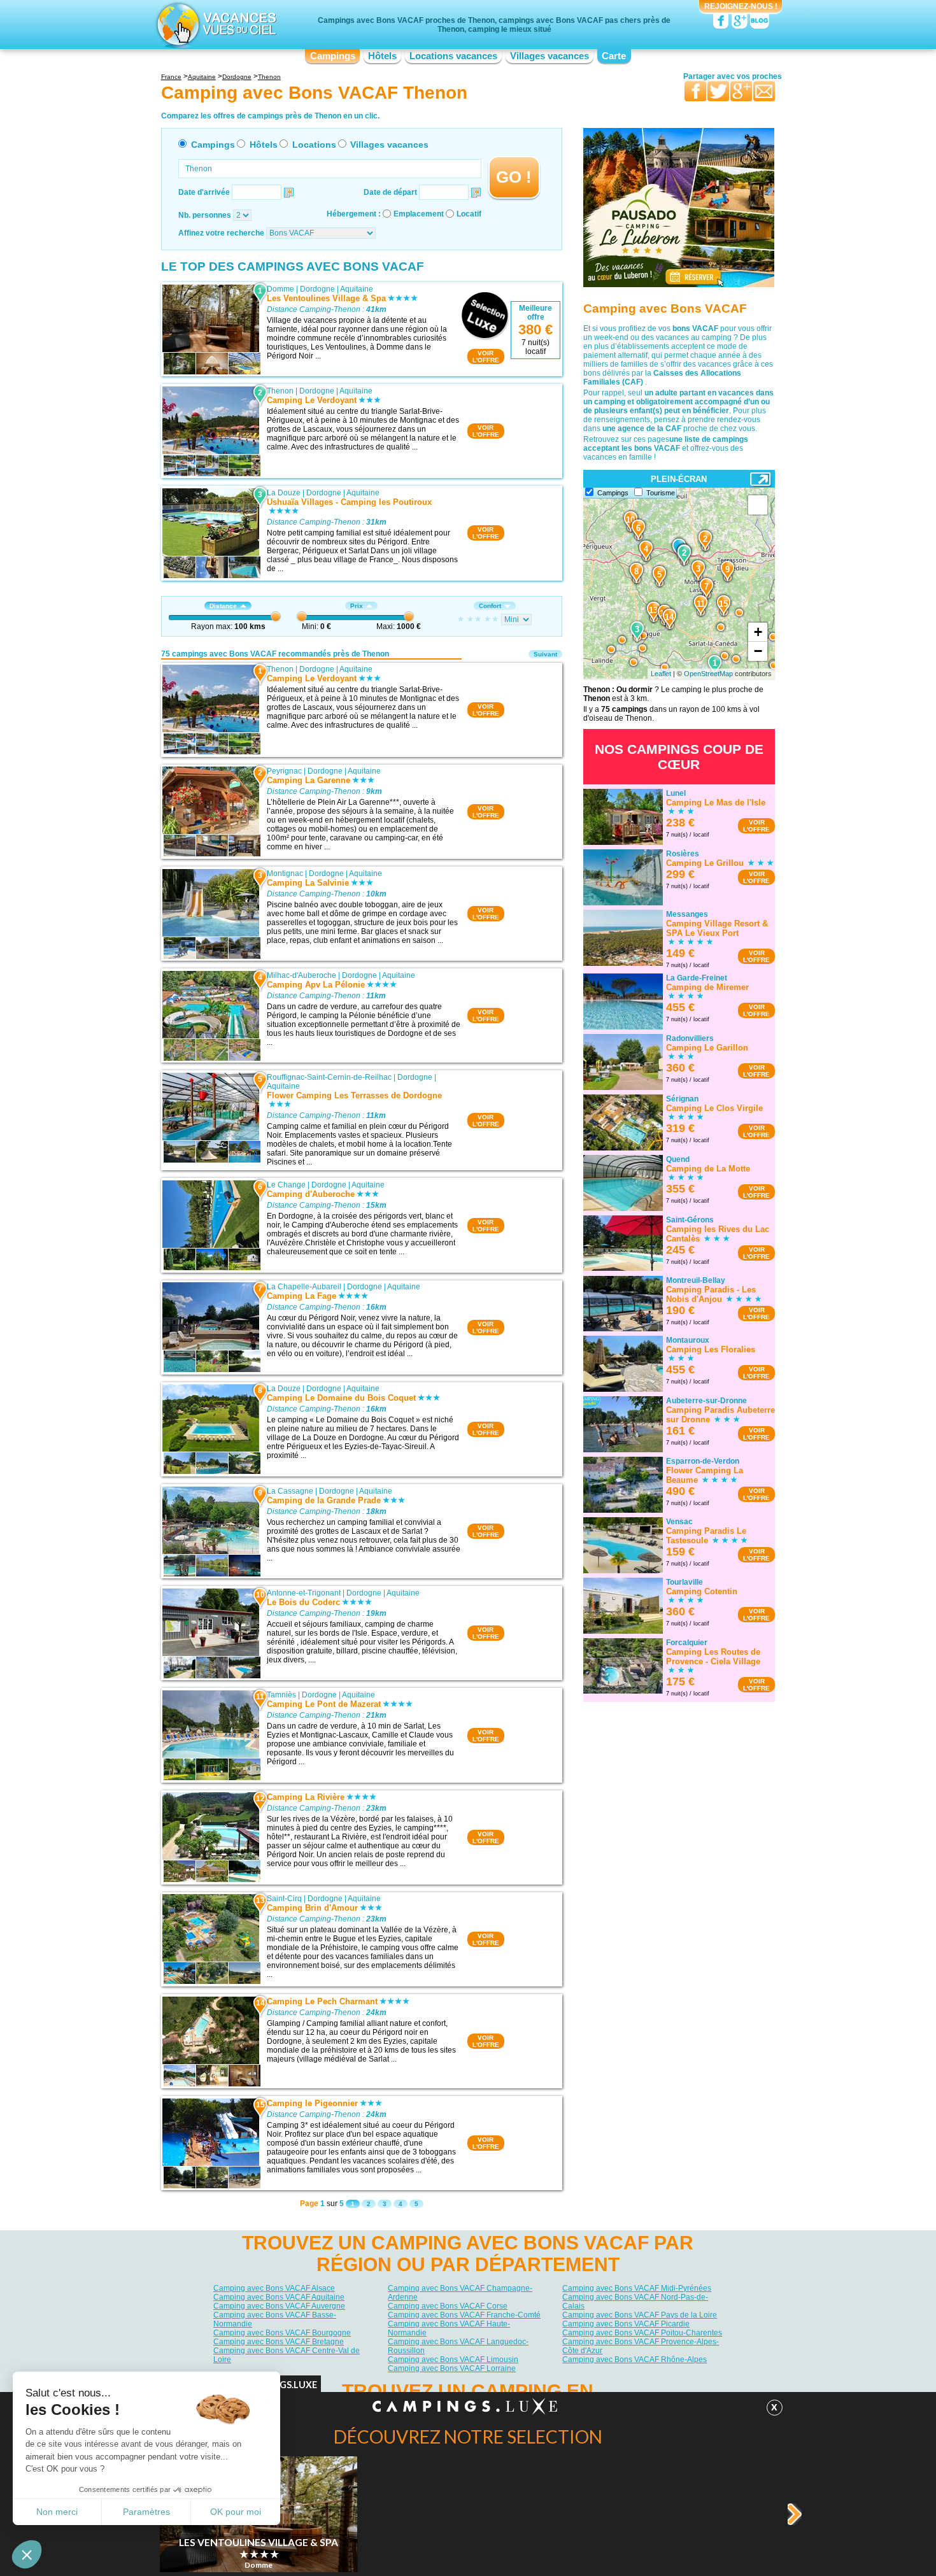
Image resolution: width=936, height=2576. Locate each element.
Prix (357, 606)
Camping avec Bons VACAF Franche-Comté (464, 2315)
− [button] (758, 651)
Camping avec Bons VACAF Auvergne (279, 2306)
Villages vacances (550, 56)
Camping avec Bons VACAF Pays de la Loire (640, 2315)
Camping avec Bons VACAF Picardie (626, 2324)
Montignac (285, 874)
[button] (27, 2554)
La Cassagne (290, 1491)
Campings (333, 56)
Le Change (286, 1185)
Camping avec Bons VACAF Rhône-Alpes (635, 2360)
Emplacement (419, 214)
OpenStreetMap (708, 674)
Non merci (57, 2512)
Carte (614, 56)
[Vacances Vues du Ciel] (215, 24)
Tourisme (661, 493)
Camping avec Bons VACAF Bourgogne (282, 2333)
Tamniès (281, 1695)
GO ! (514, 177)
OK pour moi (236, 2512)
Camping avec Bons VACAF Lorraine (452, 2368)
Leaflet (661, 674)
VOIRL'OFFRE (486, 357)
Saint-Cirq (284, 1899)
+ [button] (758, 632)
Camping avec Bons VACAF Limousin (453, 2360)
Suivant (545, 654)
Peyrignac (284, 771)
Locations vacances (453, 56)
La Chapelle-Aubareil (304, 1287)
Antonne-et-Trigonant (304, 1593)
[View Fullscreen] (758, 505)
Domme (280, 289)
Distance (223, 606)
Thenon (280, 391)
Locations (314, 145)
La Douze (284, 493)
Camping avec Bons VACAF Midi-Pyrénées (637, 2288)
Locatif (469, 214)
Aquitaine (357, 289)
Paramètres (146, 2512)
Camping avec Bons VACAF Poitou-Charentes (642, 2333)
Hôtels (382, 56)
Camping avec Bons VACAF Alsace (274, 2288)
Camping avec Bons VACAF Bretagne (279, 2342)
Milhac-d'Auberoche (301, 975)
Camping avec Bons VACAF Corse (448, 2306)
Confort (490, 606)
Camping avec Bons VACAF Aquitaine (279, 2297)
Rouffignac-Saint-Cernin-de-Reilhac (329, 1077)
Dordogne (317, 289)
